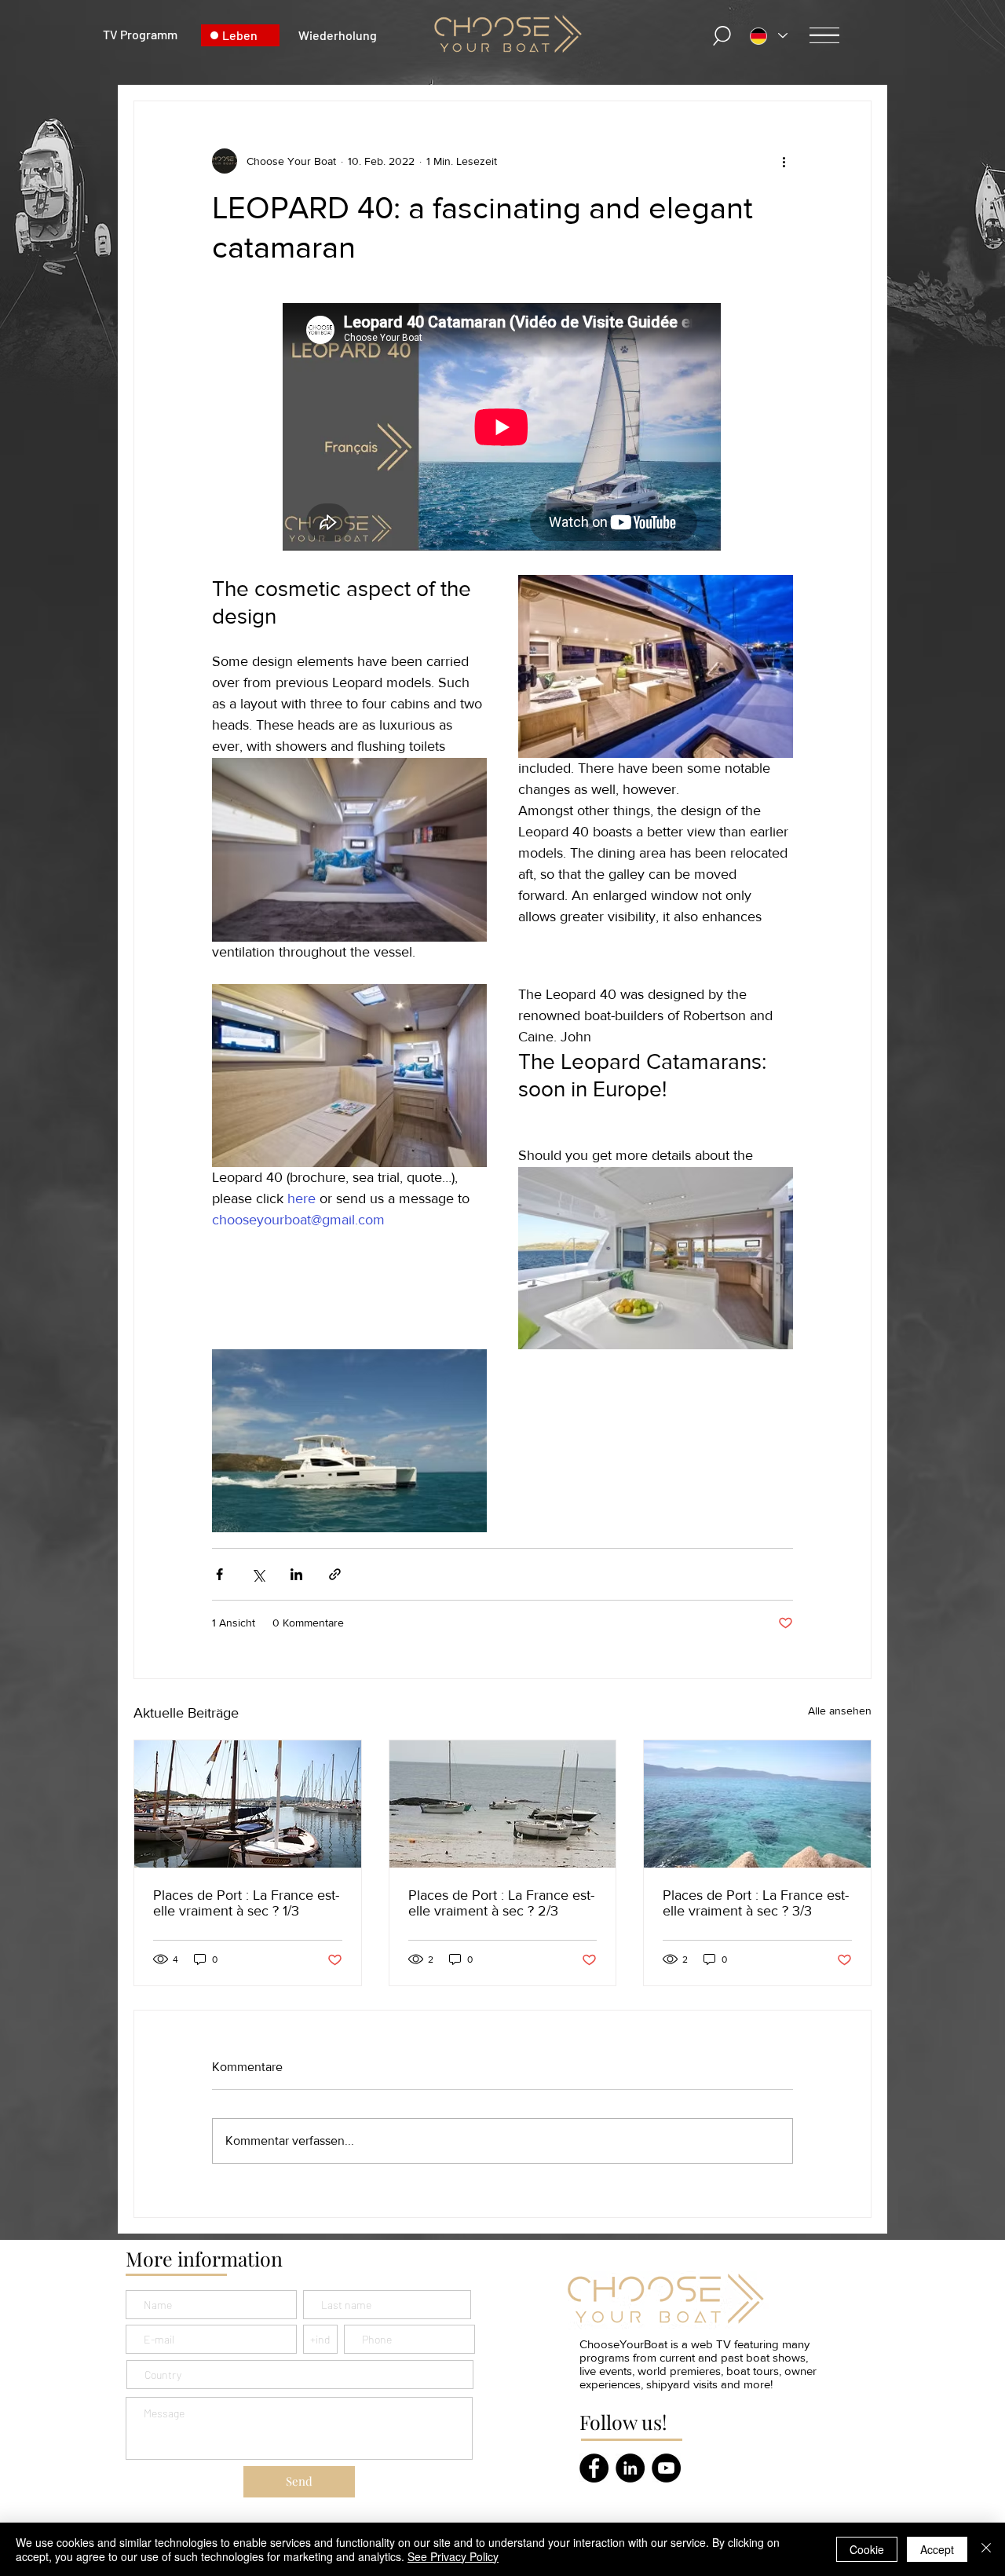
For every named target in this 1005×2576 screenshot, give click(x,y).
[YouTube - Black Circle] (666, 2468)
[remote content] (502, 428)
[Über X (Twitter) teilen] (258, 1574)
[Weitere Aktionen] (784, 161)
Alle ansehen (840, 1711)
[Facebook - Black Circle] (594, 2468)
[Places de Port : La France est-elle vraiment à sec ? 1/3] (248, 1804)
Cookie (867, 2549)
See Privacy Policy (453, 2556)
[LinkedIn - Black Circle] (630, 2468)
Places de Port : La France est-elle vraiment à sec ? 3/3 (756, 1903)
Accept (937, 2549)
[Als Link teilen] (335, 1574)
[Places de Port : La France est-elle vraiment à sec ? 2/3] (503, 1804)
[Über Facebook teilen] (219, 1574)
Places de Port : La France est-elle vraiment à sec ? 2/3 (501, 1903)
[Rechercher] (722, 36)
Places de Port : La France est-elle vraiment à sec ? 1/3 (246, 1903)
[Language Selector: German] (769, 36)
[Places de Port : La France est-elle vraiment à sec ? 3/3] (757, 1804)
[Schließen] (986, 2549)
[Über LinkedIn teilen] (296, 1574)
